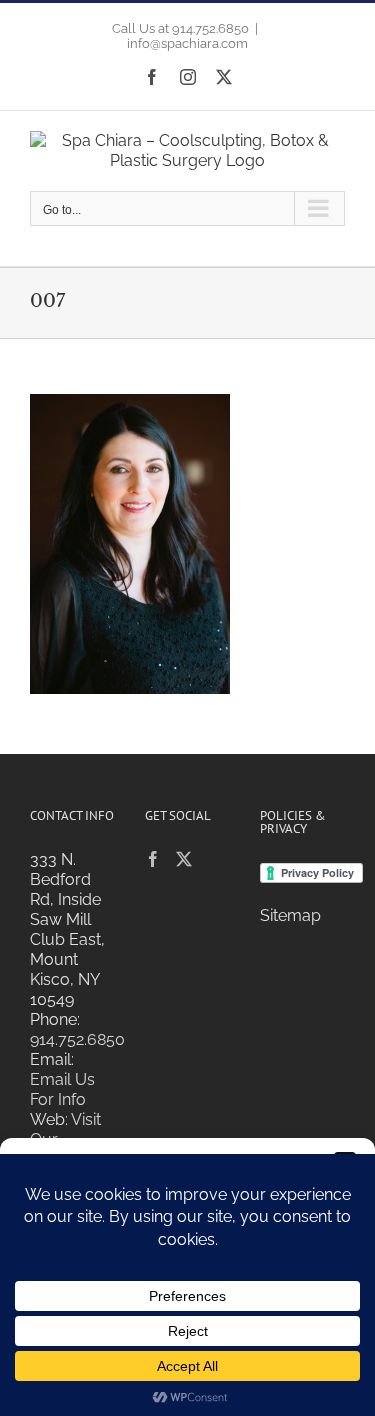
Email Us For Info (62, 1089)
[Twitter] (184, 859)
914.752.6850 (77, 1039)
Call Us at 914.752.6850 (180, 28)
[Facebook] (153, 859)
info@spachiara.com (187, 43)
